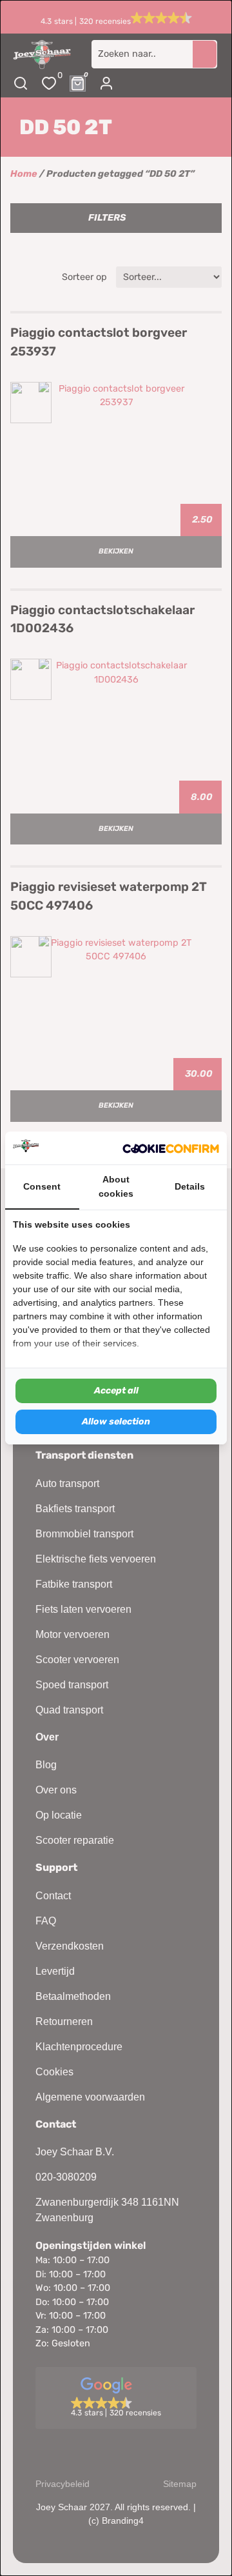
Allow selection (116, 1422)
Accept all (116, 1391)
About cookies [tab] (116, 1186)
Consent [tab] (42, 1186)
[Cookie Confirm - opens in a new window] (171, 1148)
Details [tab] (190, 1186)
